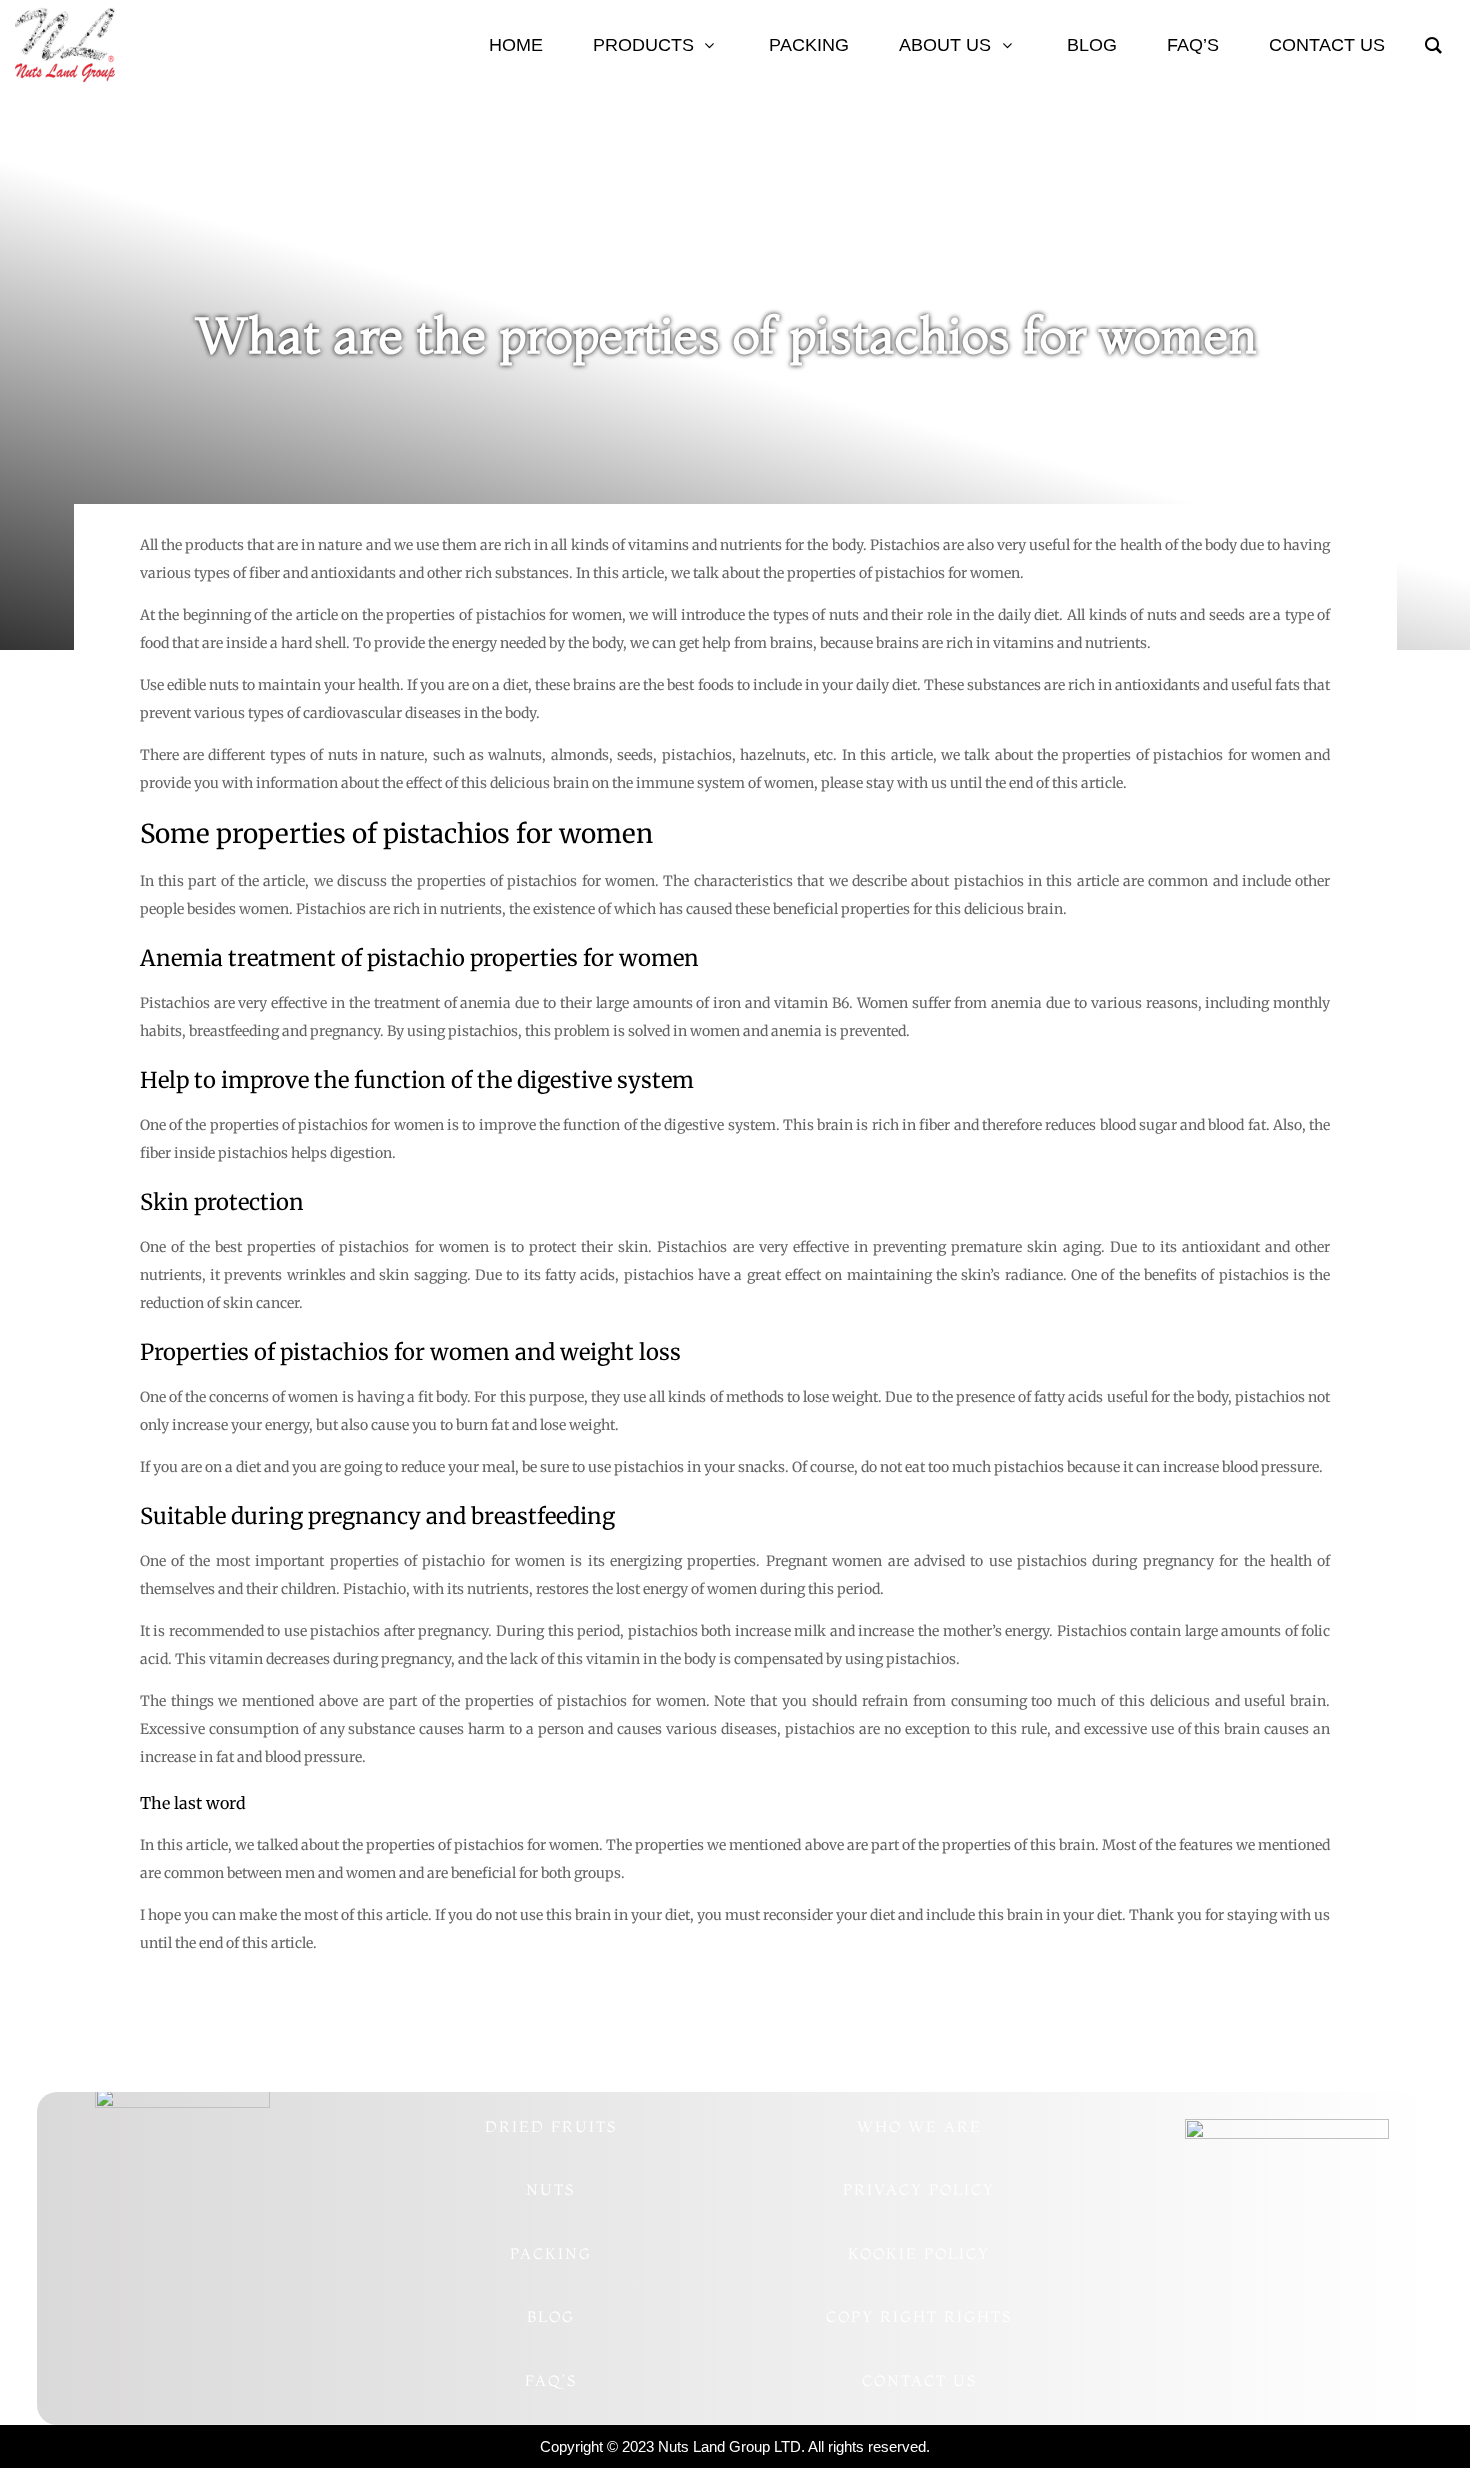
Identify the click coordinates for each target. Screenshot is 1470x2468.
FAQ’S (551, 2380)
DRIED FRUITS (551, 2126)
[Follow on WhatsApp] (123, 2317)
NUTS (550, 2189)
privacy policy (919, 2189)
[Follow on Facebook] (243, 2317)
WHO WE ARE (919, 2126)
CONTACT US (919, 2380)
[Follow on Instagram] (163, 2317)
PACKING (551, 2253)
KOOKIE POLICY (919, 2253)
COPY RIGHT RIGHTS (919, 2316)
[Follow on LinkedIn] (203, 2317)
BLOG (551, 2316)
